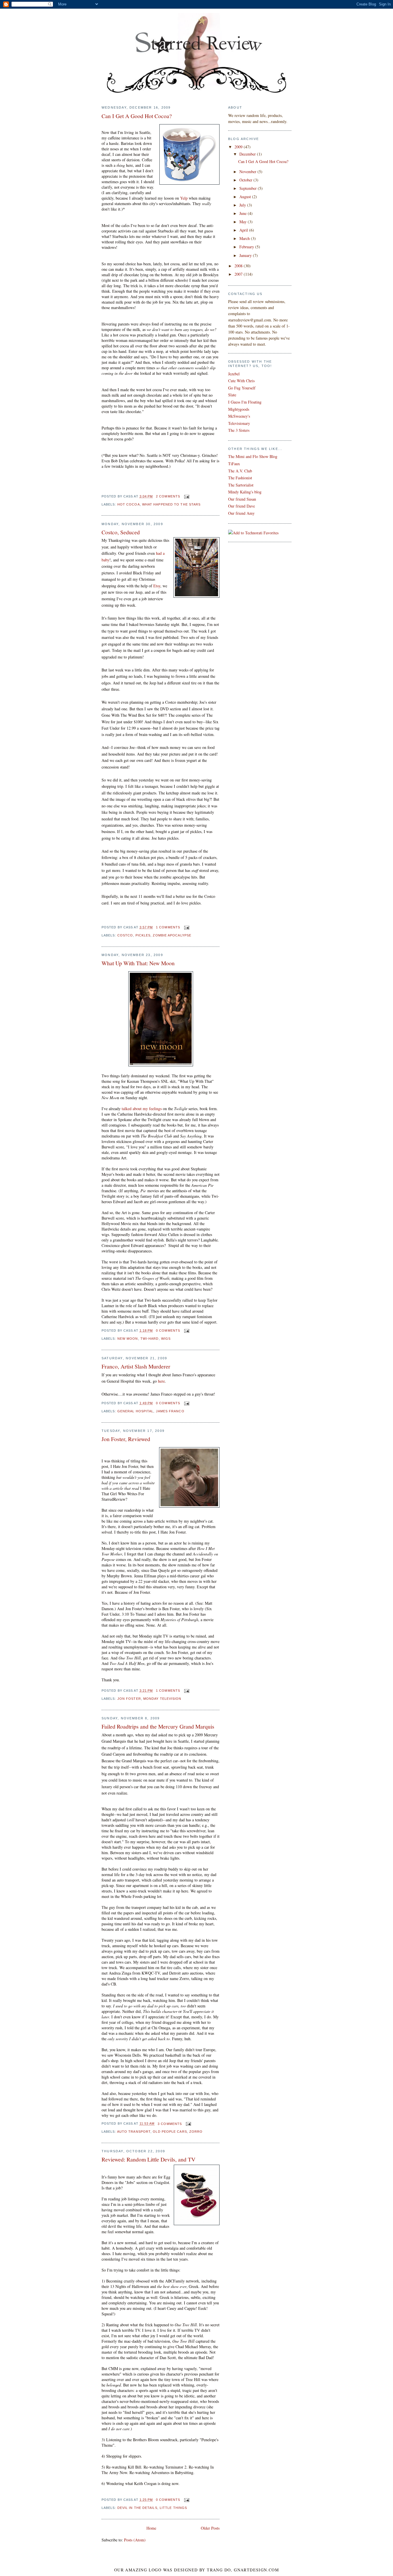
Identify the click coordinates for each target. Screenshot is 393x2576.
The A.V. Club (240, 471)
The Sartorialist (241, 485)
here (161, 1381)
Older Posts (210, 2528)
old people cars (170, 2132)
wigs (166, 1339)
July (243, 205)
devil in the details (137, 2508)
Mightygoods (239, 409)
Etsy (157, 586)
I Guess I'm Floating (245, 402)
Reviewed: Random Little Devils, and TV (148, 2159)
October (246, 180)
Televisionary (239, 423)
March (245, 238)
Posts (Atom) (135, 2540)
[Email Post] (186, 496)
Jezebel (234, 374)
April (244, 230)
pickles (143, 935)
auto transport (134, 2132)
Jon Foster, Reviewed (126, 1439)
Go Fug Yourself (242, 388)
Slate (232, 395)
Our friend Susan (242, 499)
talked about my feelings (142, 1109)
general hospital (136, 1411)
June (244, 213)
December (248, 154)
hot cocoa (129, 504)
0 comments (168, 1330)
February (247, 247)
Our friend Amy (241, 513)
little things (173, 2508)
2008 (239, 266)
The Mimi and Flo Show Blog (253, 456)
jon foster (129, 1699)
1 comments (168, 927)
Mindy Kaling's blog (245, 492)
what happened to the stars (171, 504)
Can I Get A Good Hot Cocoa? (137, 116)
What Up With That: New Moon (138, 963)
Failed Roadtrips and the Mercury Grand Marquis (158, 1726)
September (249, 188)
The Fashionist (240, 478)
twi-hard (150, 1339)
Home (151, 2528)
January (246, 255)
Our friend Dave (242, 506)
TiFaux (234, 464)
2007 (239, 274)
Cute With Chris (241, 381)
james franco (170, 1411)
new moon (128, 1339)
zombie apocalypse (172, 935)
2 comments (168, 496)
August (246, 197)
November (248, 172)
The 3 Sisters (239, 430)
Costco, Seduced (121, 532)
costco (125, 935)
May (244, 222)
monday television (162, 1699)
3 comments (170, 2124)
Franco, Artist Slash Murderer (136, 1366)
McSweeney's (239, 416)
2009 (239, 147)
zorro (196, 2132)
